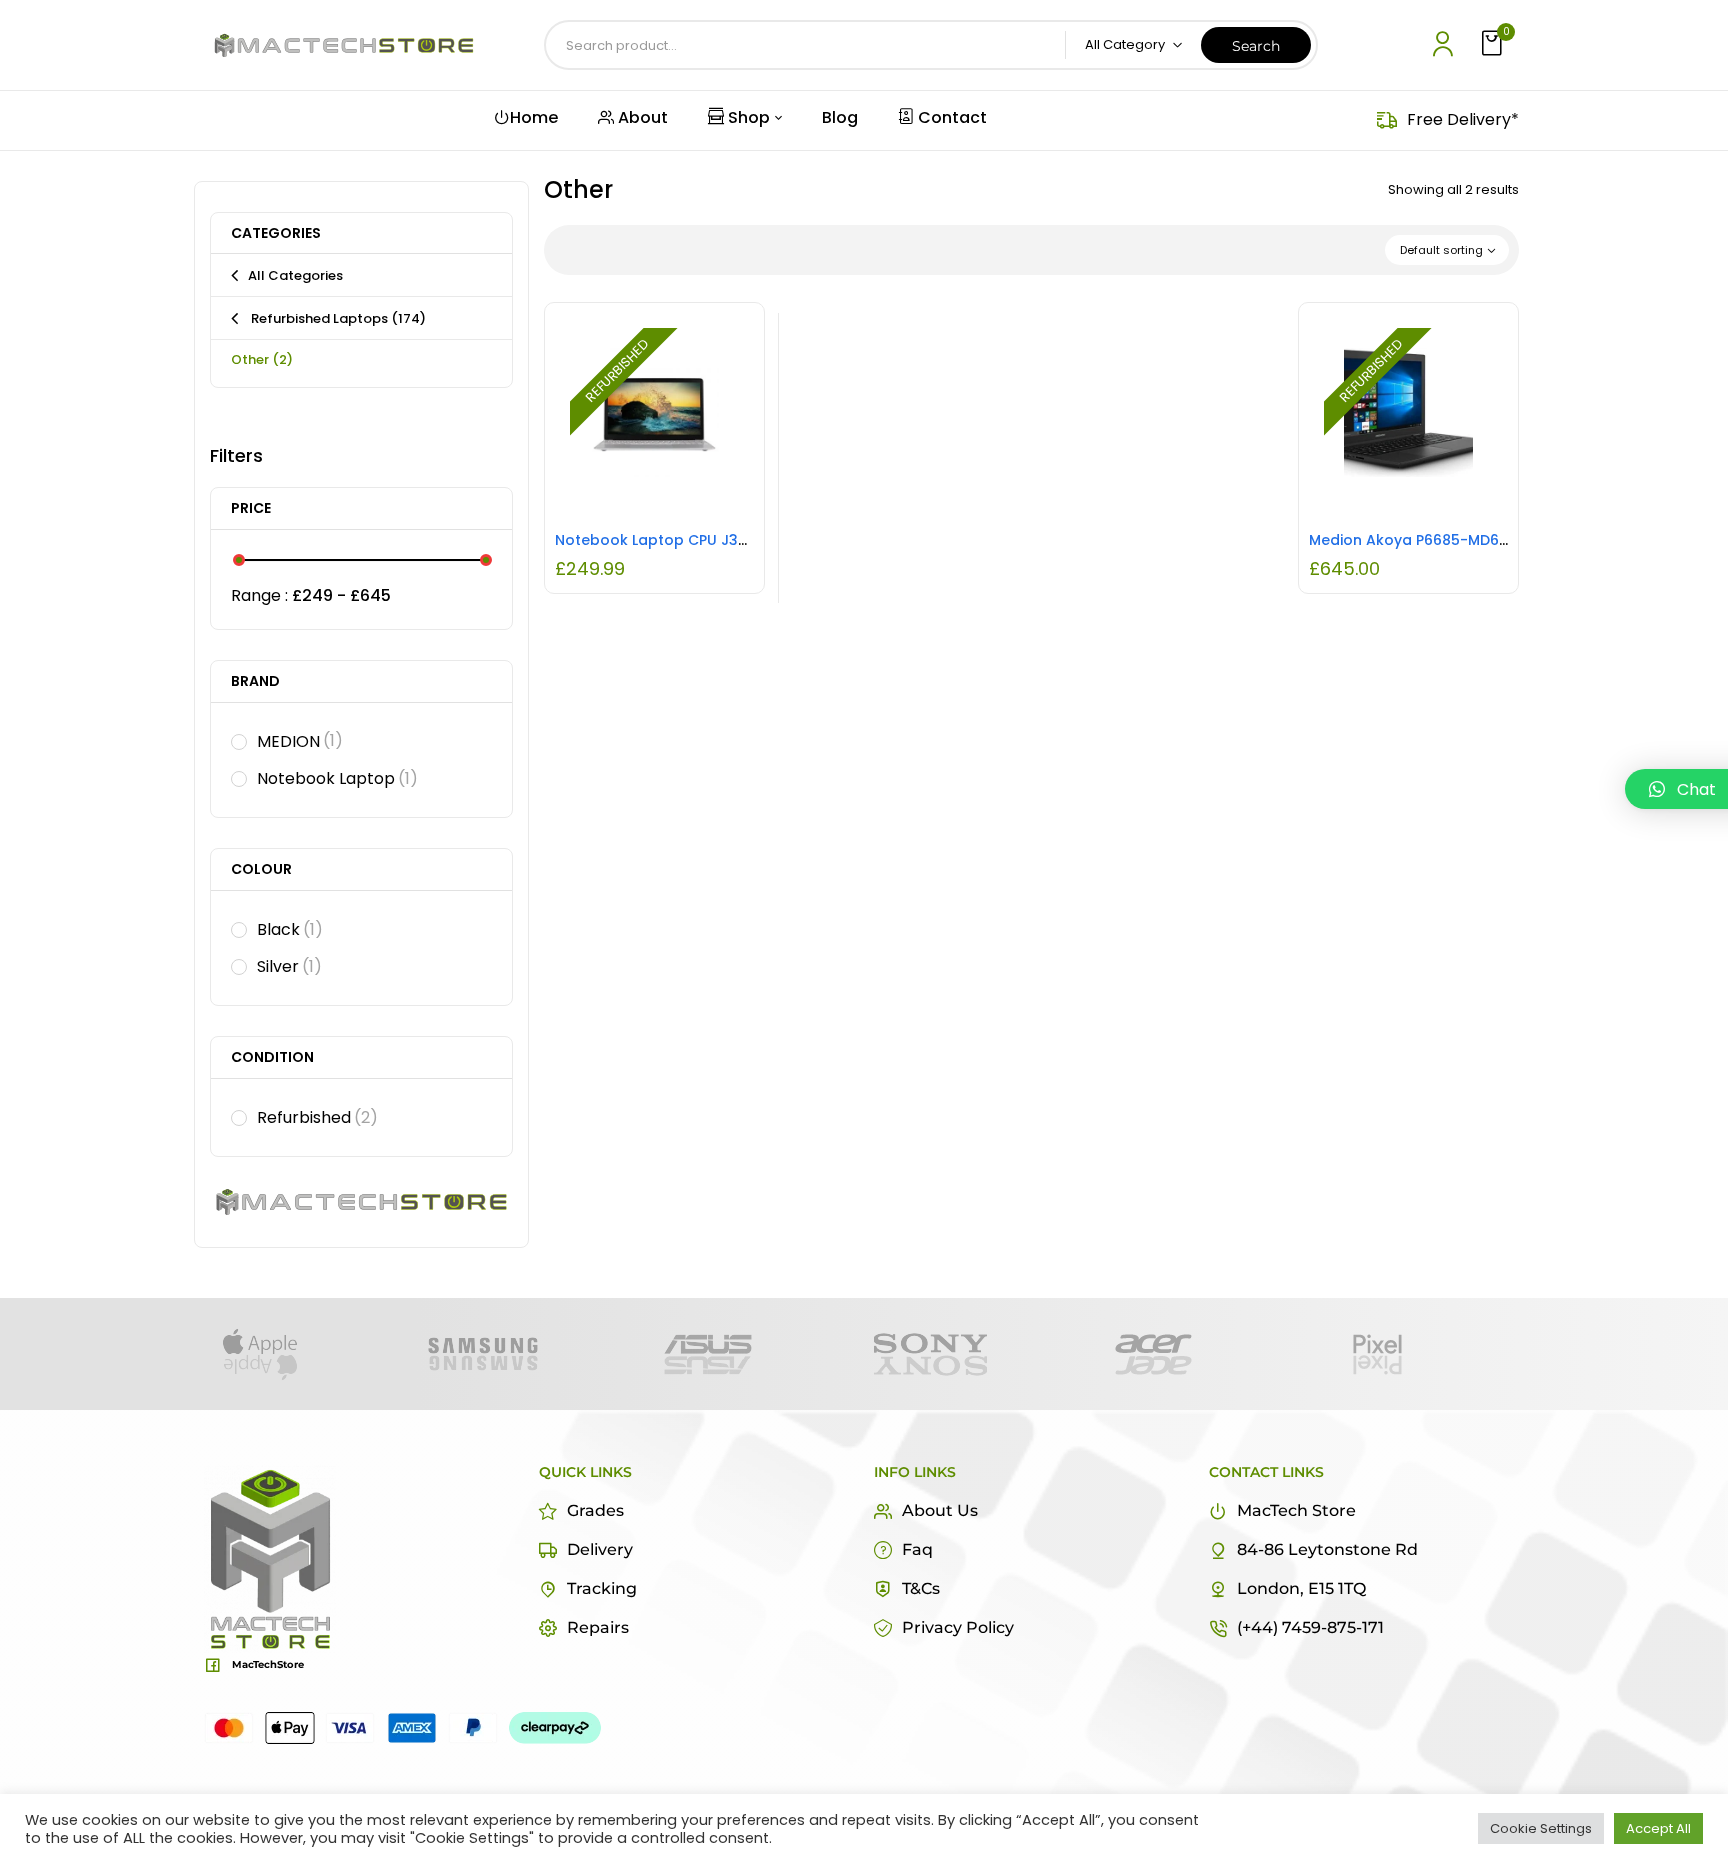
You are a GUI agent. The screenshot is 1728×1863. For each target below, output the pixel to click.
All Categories (295, 275)
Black (290, 929)
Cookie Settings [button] (1541, 1828)
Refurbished (317, 1117)
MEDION (300, 741)
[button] (1494, 44)
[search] (1256, 45)
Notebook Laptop (337, 778)
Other (262, 359)
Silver (289, 966)
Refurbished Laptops (337, 318)
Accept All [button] (1658, 1828)
